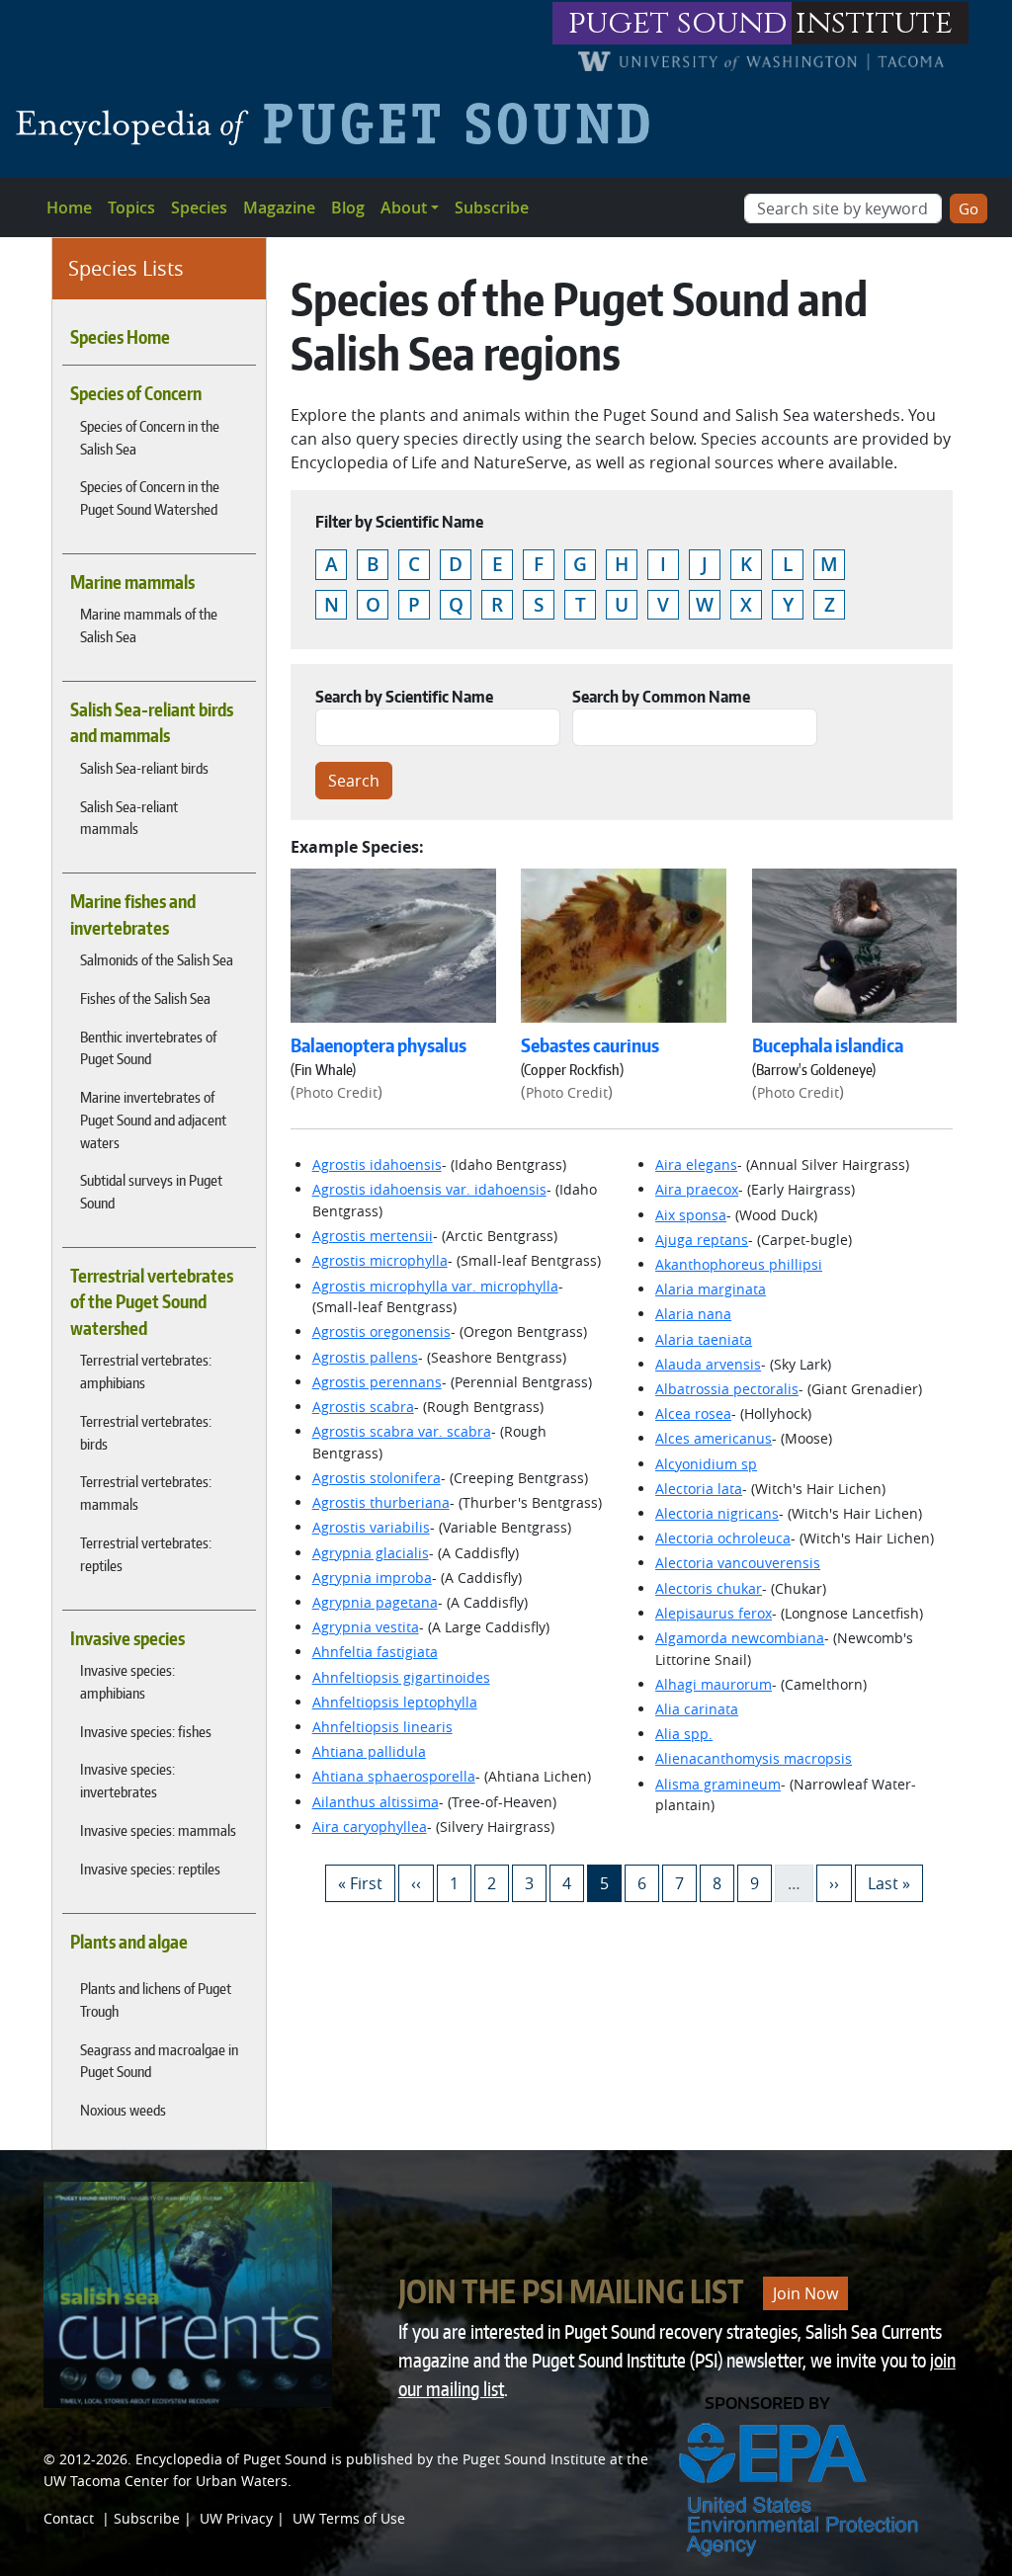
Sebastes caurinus (590, 1045)
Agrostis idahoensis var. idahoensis (429, 1189)
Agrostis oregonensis (381, 1331)
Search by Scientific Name (404, 697)
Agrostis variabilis (371, 1527)
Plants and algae (129, 1942)
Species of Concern (136, 393)
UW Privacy (236, 2518)
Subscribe (492, 208)
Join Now (805, 2293)
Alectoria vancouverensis (738, 1563)
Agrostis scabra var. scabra (402, 1431)
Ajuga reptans (702, 1240)
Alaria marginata (711, 1289)
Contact (69, 2518)
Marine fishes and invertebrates (133, 914)
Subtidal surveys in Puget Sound (151, 1191)
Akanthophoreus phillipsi (739, 1264)
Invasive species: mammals (158, 1830)
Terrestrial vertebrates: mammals (146, 1493)
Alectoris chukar (709, 1588)
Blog (348, 208)
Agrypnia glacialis (371, 1553)
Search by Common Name (661, 697)
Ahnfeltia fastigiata (375, 1652)
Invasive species (127, 1638)
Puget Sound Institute (534, 2459)
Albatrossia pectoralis (727, 1389)
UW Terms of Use (349, 2518)
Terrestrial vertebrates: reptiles (146, 1554)
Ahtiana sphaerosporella (394, 1776)
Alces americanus (714, 1438)
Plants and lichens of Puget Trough (156, 1999)
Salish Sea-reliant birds (144, 768)
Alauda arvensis (708, 1364)
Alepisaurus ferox (714, 1613)
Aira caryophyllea (370, 1827)
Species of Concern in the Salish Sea (150, 437)
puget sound (678, 23)
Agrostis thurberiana (381, 1502)
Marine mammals (132, 582)
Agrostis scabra (363, 1407)
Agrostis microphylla (380, 1260)
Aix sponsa (691, 1215)
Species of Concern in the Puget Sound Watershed (150, 498)
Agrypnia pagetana (375, 1602)
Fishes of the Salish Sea (145, 998)
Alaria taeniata (704, 1339)
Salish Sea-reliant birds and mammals (152, 722)
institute (874, 23)
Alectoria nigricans (717, 1513)
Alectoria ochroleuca (723, 1538)
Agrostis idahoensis (377, 1164)
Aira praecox (697, 1189)
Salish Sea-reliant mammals (129, 818)
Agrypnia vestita (366, 1627)
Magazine (279, 208)
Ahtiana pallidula (369, 1751)
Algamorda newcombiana (740, 1638)
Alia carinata (697, 1709)
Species (199, 208)
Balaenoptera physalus (379, 1045)
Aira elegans (696, 1164)
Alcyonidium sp (706, 1464)
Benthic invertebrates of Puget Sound (148, 1048)
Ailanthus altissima (376, 1802)
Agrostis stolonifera (377, 1478)
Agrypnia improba (372, 1578)
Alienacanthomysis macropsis (754, 1758)
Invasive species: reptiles (150, 1869)
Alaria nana (693, 1314)
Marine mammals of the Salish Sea (149, 625)
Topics (131, 208)
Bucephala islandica (828, 1045)
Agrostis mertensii (373, 1236)
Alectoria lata (699, 1489)
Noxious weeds (123, 2110)
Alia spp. (684, 1734)
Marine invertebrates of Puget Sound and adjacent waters (153, 1120)
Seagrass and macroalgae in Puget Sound (159, 2061)
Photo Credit (337, 1092)
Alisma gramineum (718, 1784)
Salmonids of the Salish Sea (157, 959)
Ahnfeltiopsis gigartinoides (401, 1677)
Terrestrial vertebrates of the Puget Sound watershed (152, 1302)
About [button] (404, 208)
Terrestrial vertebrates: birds (146, 1432)
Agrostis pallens (365, 1357)
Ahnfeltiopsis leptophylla (395, 1702)
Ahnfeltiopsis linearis (382, 1727)
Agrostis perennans (377, 1382)
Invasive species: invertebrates (127, 1780)
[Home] (340, 124)
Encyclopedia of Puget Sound (231, 2459)
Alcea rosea (693, 1413)
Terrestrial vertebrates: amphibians (146, 1371)
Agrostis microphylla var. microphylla (435, 1286)
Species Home (120, 337)
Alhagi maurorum (714, 1684)
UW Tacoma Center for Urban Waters (166, 2481)
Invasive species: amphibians (127, 1681)
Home (69, 208)
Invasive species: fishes (146, 1731)
